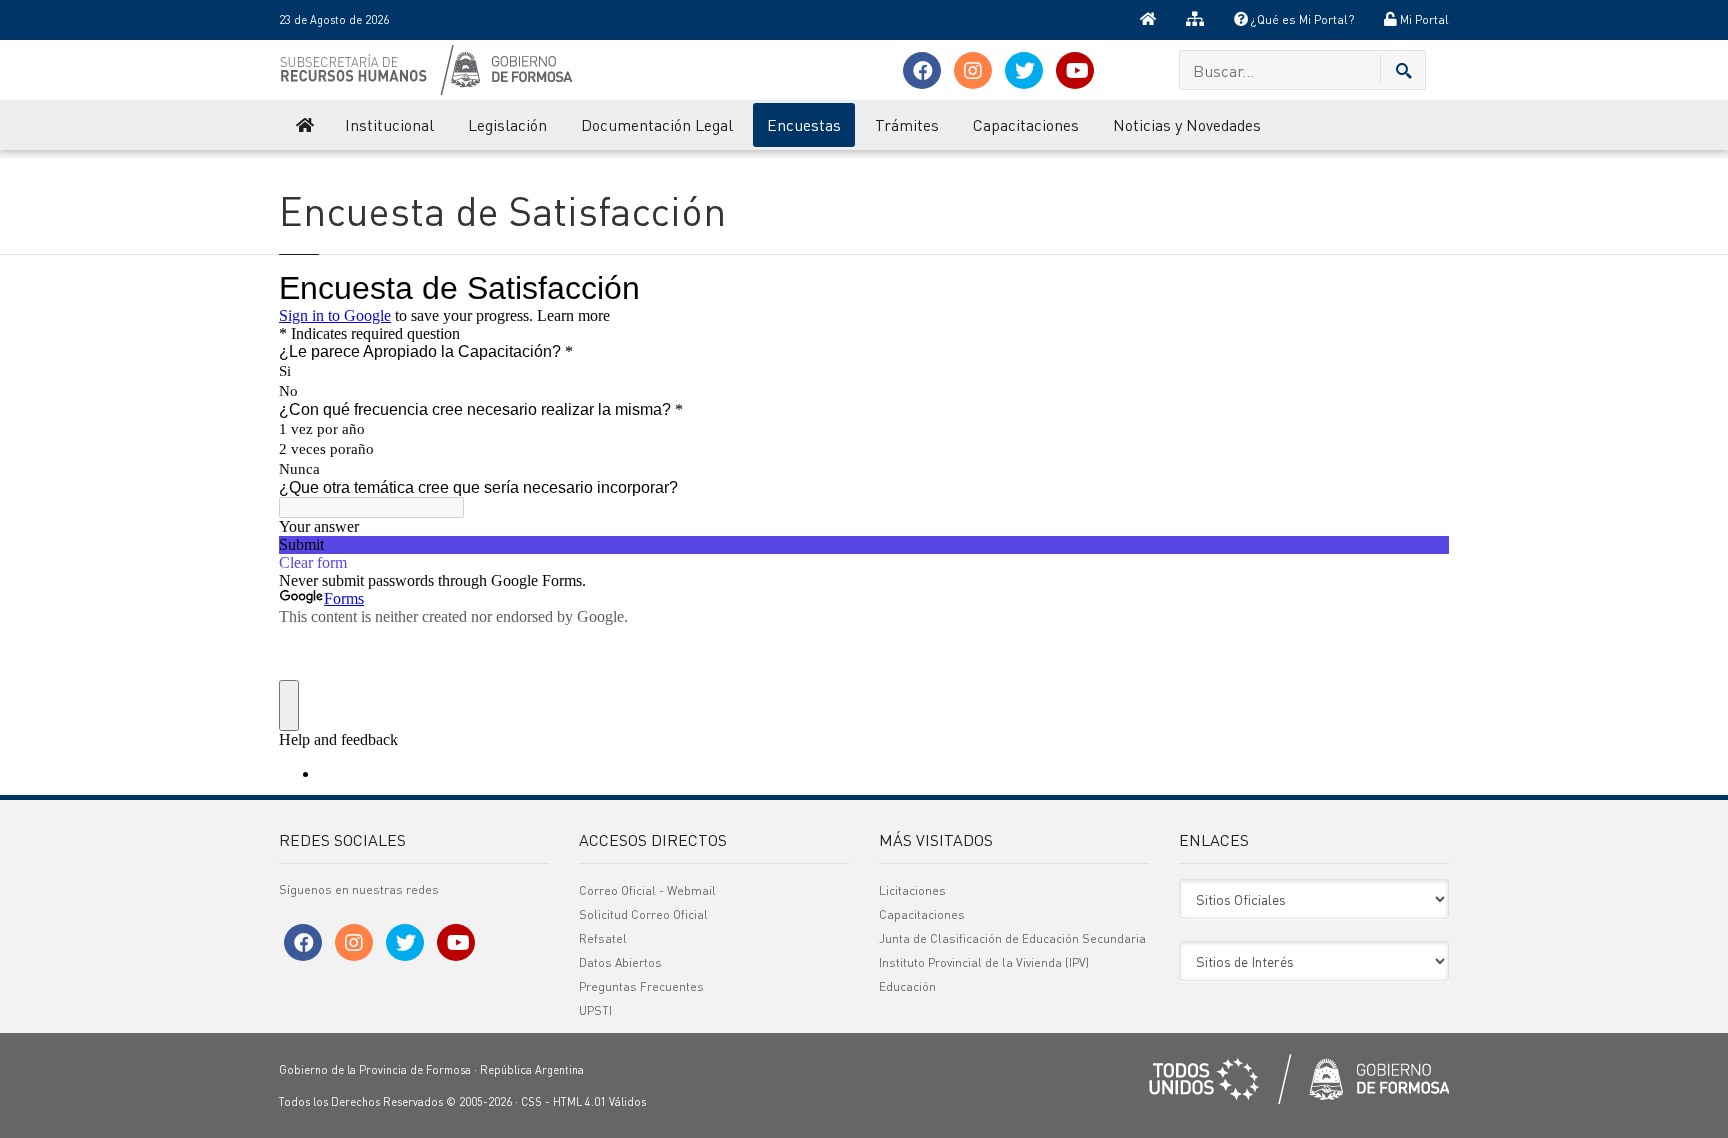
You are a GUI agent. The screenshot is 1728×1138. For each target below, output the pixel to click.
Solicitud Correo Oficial (643, 914)
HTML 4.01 (579, 1102)
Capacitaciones (1026, 124)
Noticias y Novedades (1187, 124)
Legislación (507, 124)
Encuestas (804, 124)
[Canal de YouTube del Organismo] (1075, 70)
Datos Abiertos (620, 962)
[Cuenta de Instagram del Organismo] (973, 70)
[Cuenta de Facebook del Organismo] (922, 70)
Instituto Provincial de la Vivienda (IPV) (984, 962)
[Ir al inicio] (1148, 20)
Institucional (389, 124)
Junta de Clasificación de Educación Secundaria (1012, 938)
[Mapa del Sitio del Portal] (1195, 20)
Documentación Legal (657, 124)
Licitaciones (912, 890)
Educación (907, 986)
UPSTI (595, 1010)
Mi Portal (1423, 19)
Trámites (907, 124)
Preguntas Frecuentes (641, 986)
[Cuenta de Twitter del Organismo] (1024, 70)
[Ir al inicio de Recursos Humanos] (303, 125)
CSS (531, 1102)
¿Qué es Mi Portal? (1301, 19)
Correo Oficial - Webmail (647, 890)
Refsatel (603, 938)
